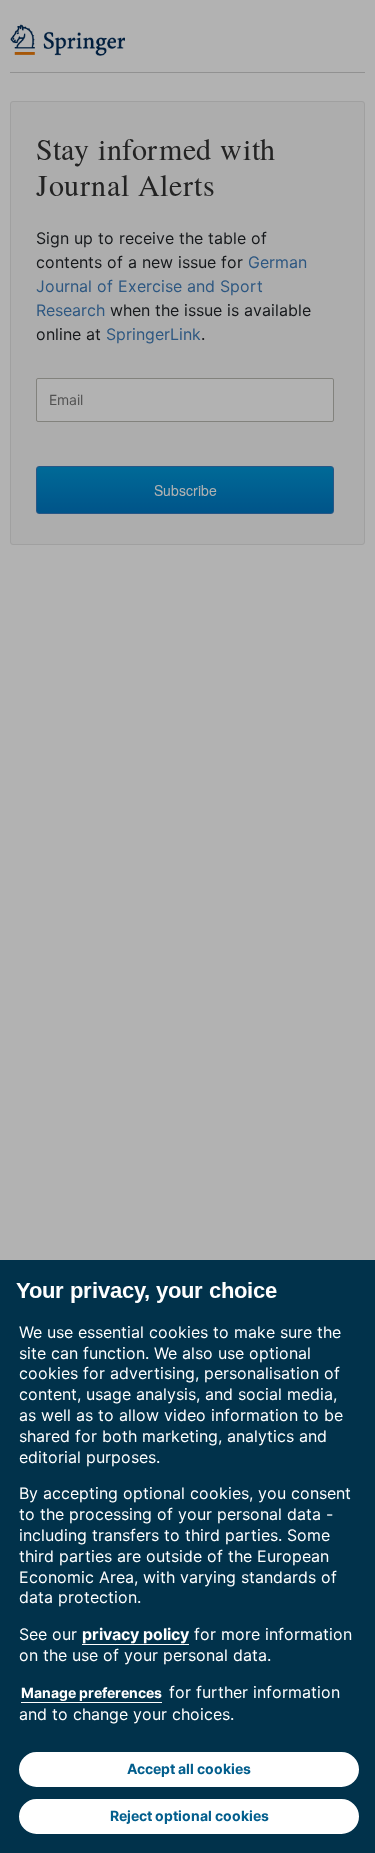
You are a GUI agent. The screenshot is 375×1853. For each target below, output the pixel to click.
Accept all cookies (189, 1768)
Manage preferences (91, 1692)
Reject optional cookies (189, 1815)
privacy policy (135, 1634)
